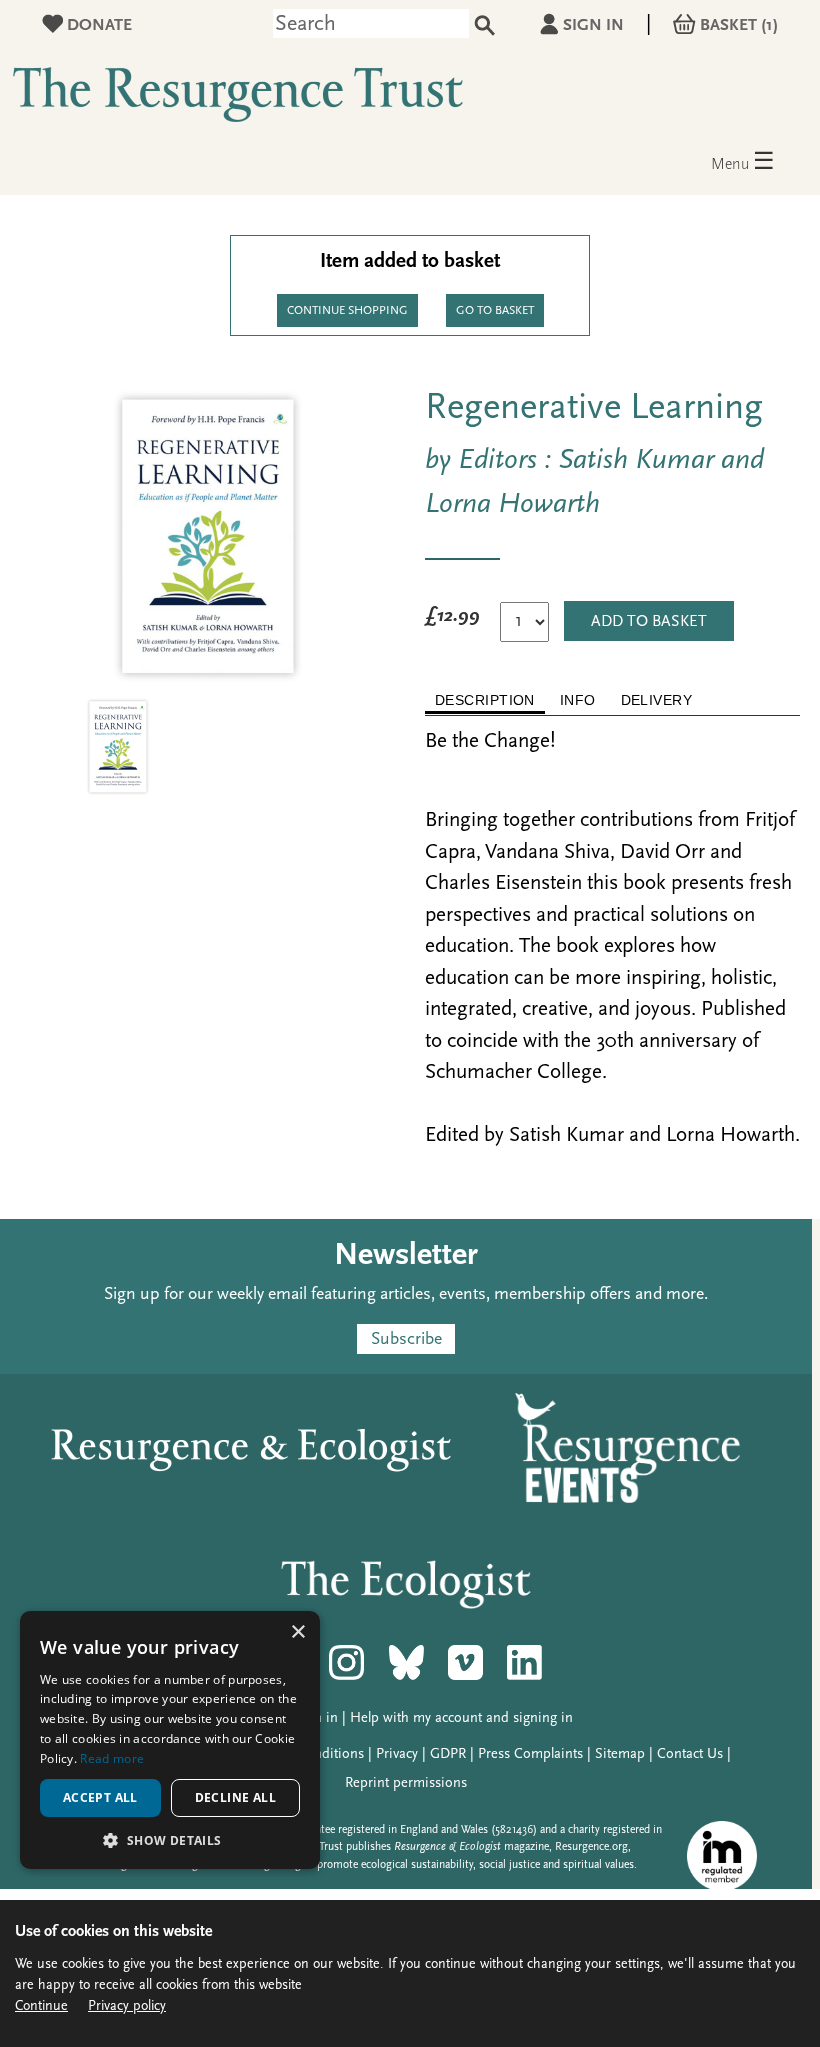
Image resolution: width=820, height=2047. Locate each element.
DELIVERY (657, 700)
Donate (97, 25)
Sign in (593, 25)
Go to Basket (495, 311)
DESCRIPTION (485, 700)
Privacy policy (127, 2006)
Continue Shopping (347, 311)
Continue (41, 2006)
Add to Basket (649, 622)
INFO (578, 700)
